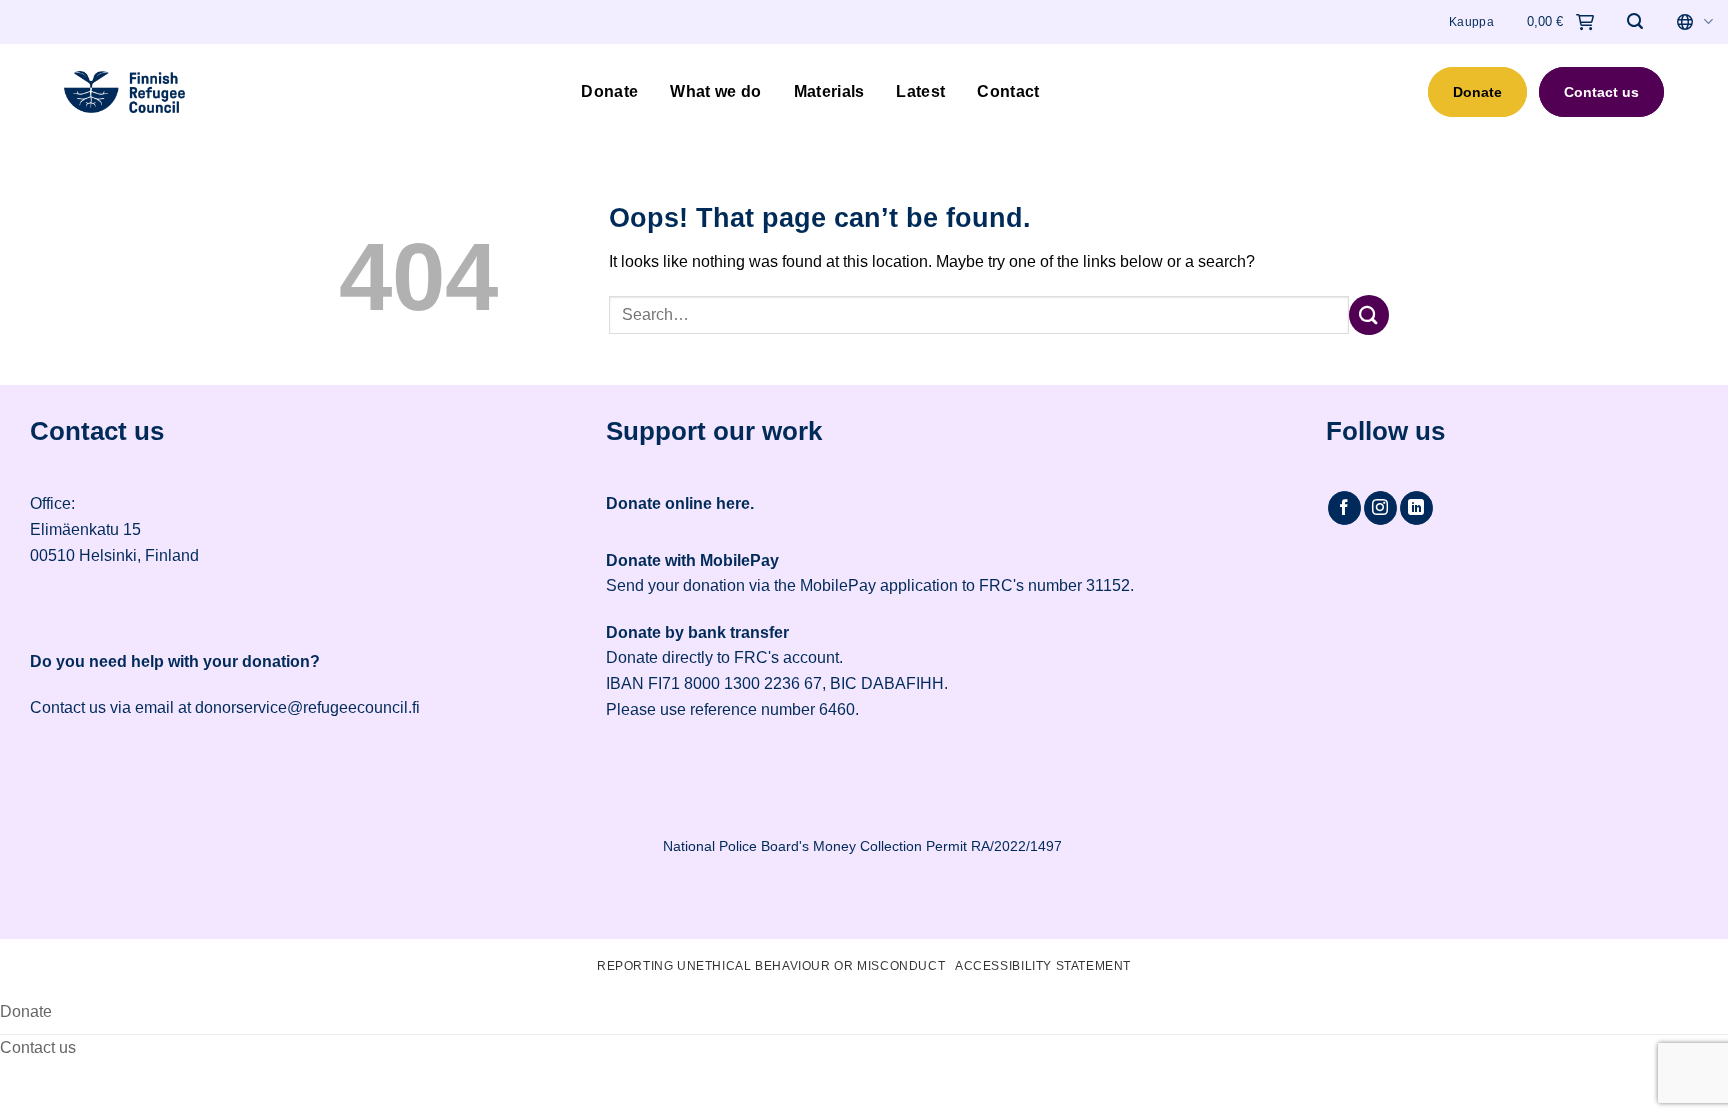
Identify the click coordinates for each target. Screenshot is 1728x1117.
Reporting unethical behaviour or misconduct (771, 966)
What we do (715, 91)
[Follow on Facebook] (1344, 508)
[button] (1635, 21)
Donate (609, 91)
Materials (829, 91)
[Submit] (1369, 314)
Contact (1008, 91)
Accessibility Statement (1043, 966)
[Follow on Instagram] (1380, 508)
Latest (920, 91)
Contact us (1601, 92)
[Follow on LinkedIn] (1416, 508)
